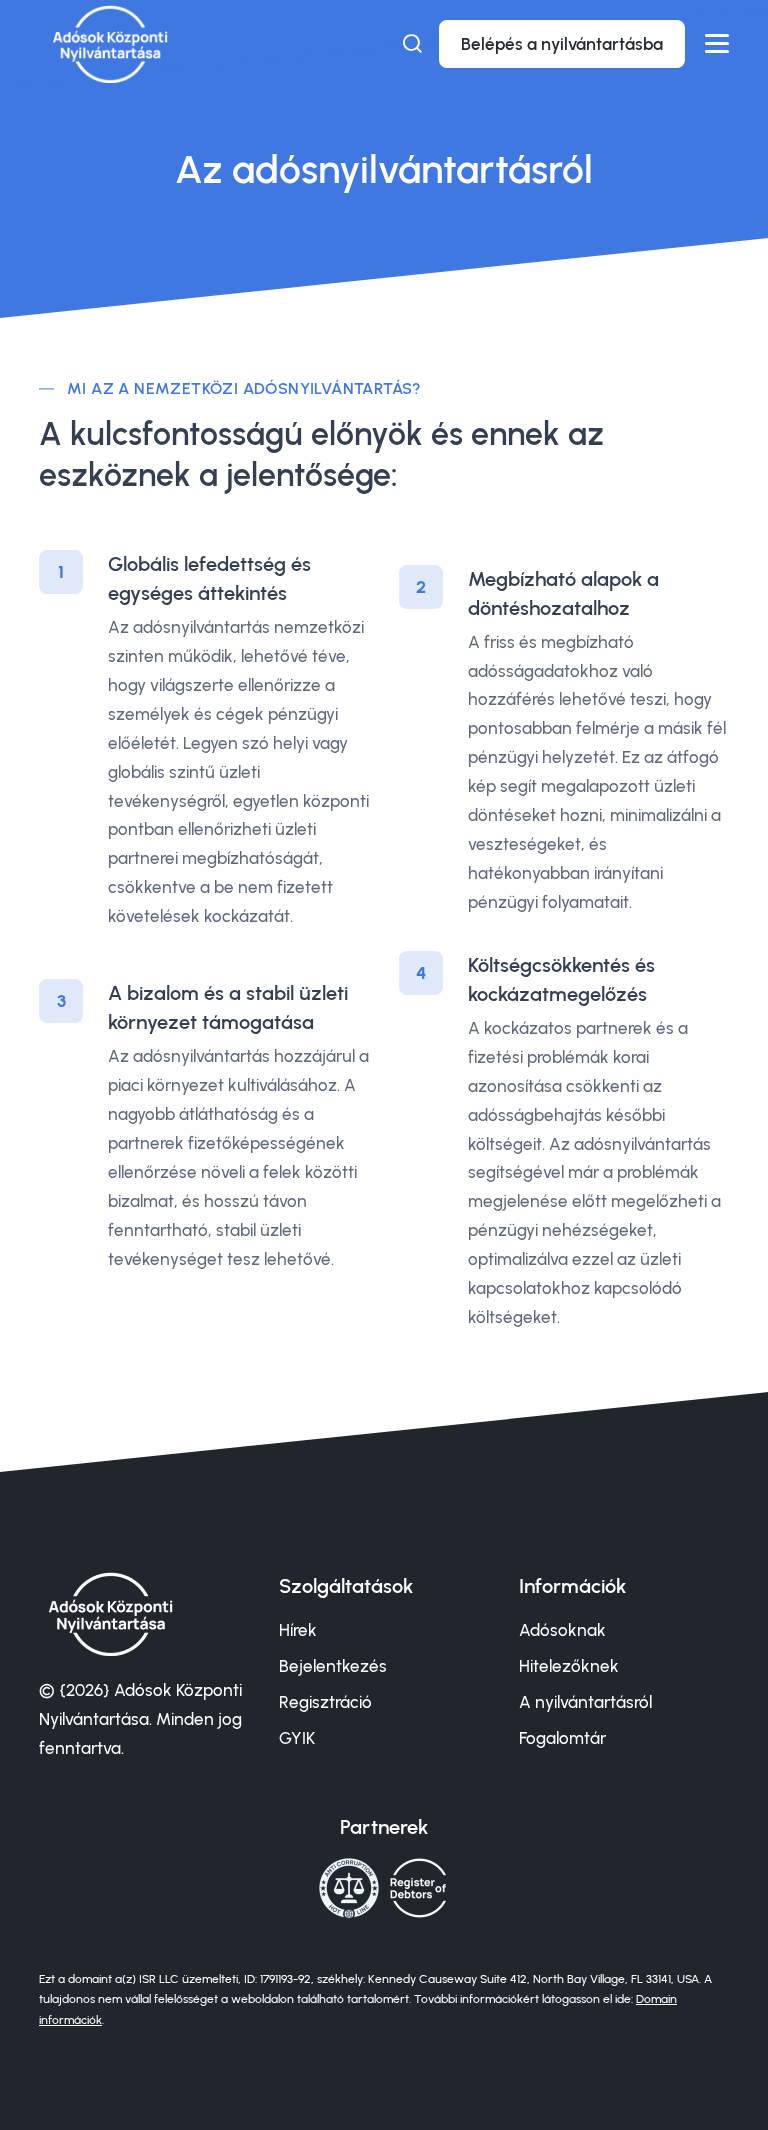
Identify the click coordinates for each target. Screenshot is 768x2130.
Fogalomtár (562, 1738)
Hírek (298, 1630)
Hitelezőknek (569, 1666)
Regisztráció (325, 1702)
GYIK (297, 1738)
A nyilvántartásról (585, 1702)
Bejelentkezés (333, 1666)
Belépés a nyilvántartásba (562, 44)
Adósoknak (562, 1630)
